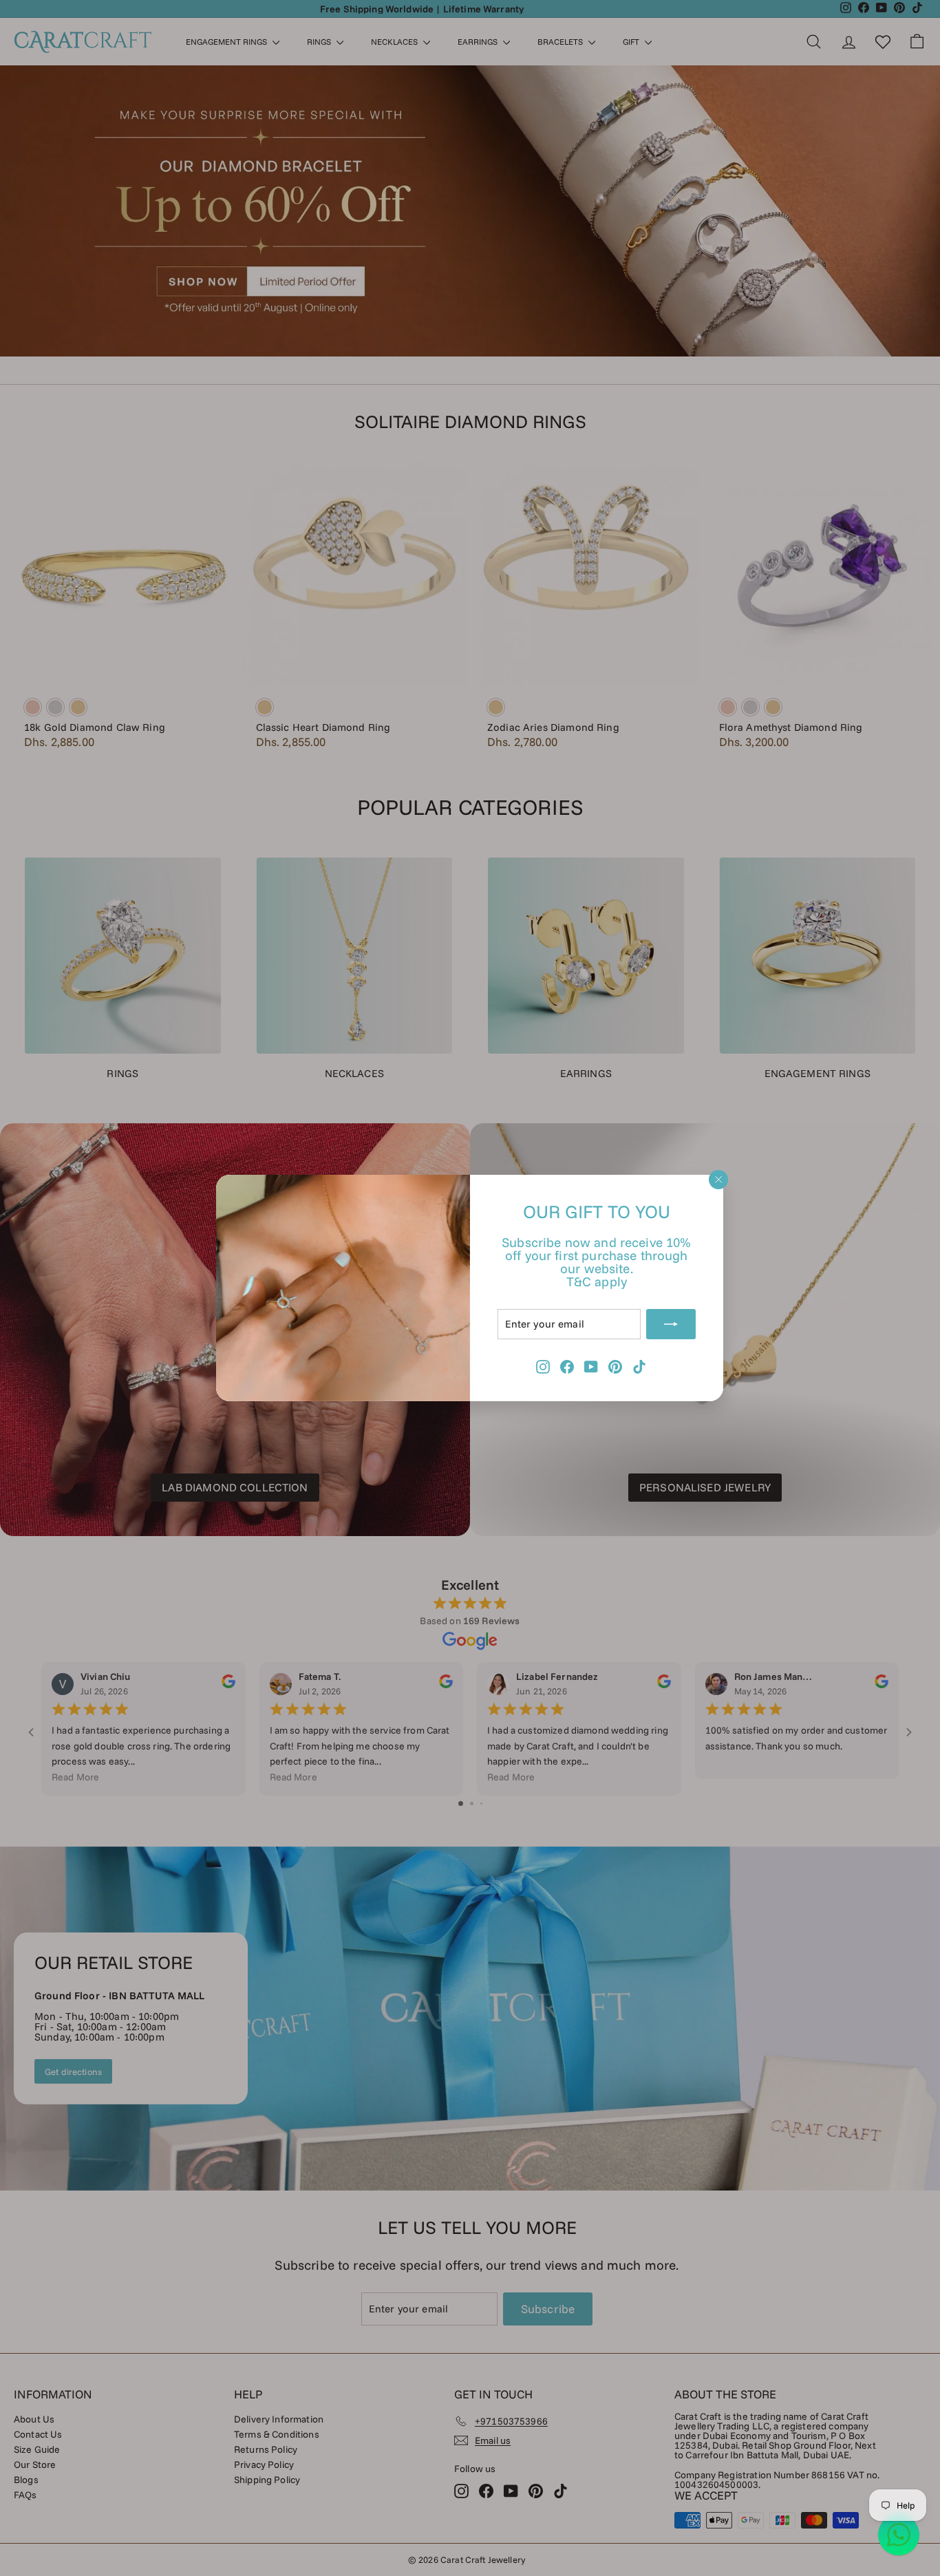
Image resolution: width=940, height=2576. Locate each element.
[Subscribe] (672, 1324)
